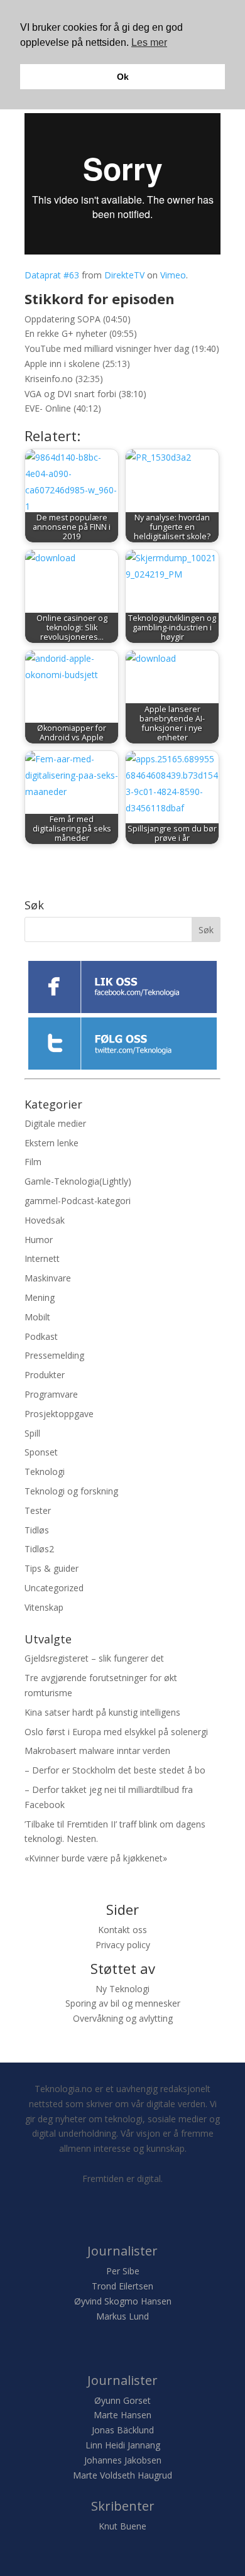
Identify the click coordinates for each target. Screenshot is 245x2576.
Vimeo (173, 275)
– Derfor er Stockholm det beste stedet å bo (115, 1770)
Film (33, 1162)
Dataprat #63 (52, 275)
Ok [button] (123, 77)
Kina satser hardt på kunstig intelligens (102, 1712)
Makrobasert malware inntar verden (97, 1751)
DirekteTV (124, 275)
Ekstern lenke (52, 1143)
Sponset (41, 1452)
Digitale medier (55, 1123)
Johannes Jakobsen (123, 2460)
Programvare (51, 1394)
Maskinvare (48, 1278)
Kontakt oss (122, 1930)
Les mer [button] (149, 42)
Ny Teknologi (122, 1989)
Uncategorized (54, 1588)
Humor (39, 1240)
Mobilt (37, 1317)
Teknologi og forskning (71, 1491)
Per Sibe (123, 2271)
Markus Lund (122, 2316)
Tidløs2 (39, 1549)
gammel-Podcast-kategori (78, 1201)
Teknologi (45, 1472)
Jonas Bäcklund (123, 2430)
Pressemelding (54, 1355)
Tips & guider (52, 1568)
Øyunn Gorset (122, 2400)
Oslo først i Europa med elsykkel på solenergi (116, 1732)
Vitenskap (44, 1607)
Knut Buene (122, 2526)
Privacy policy (123, 1945)
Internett (42, 1258)
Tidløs (37, 1530)
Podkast (41, 1336)
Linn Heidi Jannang (123, 2445)
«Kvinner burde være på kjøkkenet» (96, 1858)
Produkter (45, 1375)
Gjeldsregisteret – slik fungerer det (94, 1658)
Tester (38, 1510)
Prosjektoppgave (59, 1414)
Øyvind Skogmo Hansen (123, 2301)
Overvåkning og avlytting (123, 2018)
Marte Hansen (122, 2415)
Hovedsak (45, 1220)
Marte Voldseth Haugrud (122, 2475)
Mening (40, 1297)
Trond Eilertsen (122, 2286)
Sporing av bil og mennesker (123, 2003)
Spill (32, 1433)
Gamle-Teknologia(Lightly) (78, 1181)
